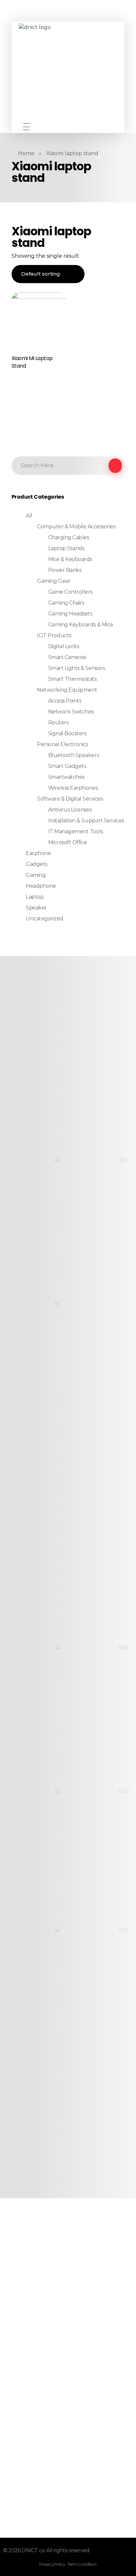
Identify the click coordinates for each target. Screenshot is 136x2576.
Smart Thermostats (72, 679)
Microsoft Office (68, 842)
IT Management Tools (76, 831)
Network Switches (71, 712)
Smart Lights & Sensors (76, 668)
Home (26, 153)
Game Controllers (70, 592)
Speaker (36, 908)
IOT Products (54, 635)
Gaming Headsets (70, 614)
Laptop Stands (66, 548)
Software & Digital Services (70, 799)
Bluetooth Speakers (73, 755)
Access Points (65, 701)
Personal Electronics (62, 744)
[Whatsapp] (75, 127)
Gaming (36, 875)
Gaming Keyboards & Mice (81, 625)
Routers (58, 723)
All (29, 516)
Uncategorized (45, 919)
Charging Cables (69, 537)
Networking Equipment (67, 690)
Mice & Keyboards (70, 559)
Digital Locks (64, 646)
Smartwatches (66, 777)
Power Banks (65, 570)
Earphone (38, 853)
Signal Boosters (67, 733)
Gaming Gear (54, 581)
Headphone (41, 886)
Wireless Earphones (73, 788)
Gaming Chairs (66, 603)
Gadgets (36, 864)
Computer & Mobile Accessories (76, 527)
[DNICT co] (68, 73)
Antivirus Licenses (70, 810)
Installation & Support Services (86, 821)
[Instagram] (65, 127)
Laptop (35, 897)
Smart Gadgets (67, 766)
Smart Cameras (67, 657)
